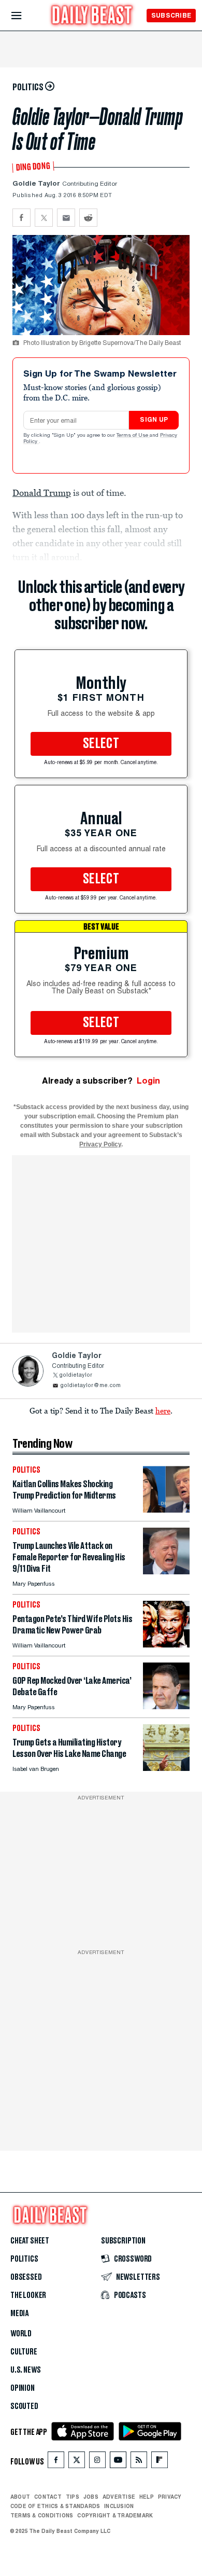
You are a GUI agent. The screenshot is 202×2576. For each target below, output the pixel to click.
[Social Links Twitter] (77, 2462)
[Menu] (25, 16)
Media (19, 2314)
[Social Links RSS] (139, 2462)
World (21, 2334)
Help (147, 2497)
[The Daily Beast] (92, 16)
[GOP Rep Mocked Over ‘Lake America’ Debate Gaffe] (166, 1706)
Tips (73, 2497)
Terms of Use (133, 436)
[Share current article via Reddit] (88, 218)
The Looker (28, 2295)
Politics (24, 2259)
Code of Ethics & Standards (55, 2506)
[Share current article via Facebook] (21, 218)
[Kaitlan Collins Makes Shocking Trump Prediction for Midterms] (166, 1510)
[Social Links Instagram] (97, 2462)
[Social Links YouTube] (118, 2462)
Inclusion (119, 2506)
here (163, 1410)
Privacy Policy (100, 1144)
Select (101, 744)
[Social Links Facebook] (56, 2462)
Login (148, 1081)
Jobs (91, 2497)
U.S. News (25, 2370)
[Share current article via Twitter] (44, 218)
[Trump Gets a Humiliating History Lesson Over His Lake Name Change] (166, 1768)
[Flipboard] (159, 2462)
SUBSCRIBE (171, 15)
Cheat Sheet (30, 2241)
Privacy (170, 2497)
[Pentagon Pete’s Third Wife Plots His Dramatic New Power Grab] (166, 1645)
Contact (48, 2497)
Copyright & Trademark (115, 2515)
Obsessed (26, 2277)
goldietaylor (76, 1375)
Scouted (24, 2406)
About (20, 2497)
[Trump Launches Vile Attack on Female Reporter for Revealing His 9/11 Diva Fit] (166, 1571)
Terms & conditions (42, 2515)
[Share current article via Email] (66, 218)
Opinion (23, 2388)
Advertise (119, 2497)
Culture (24, 2352)
